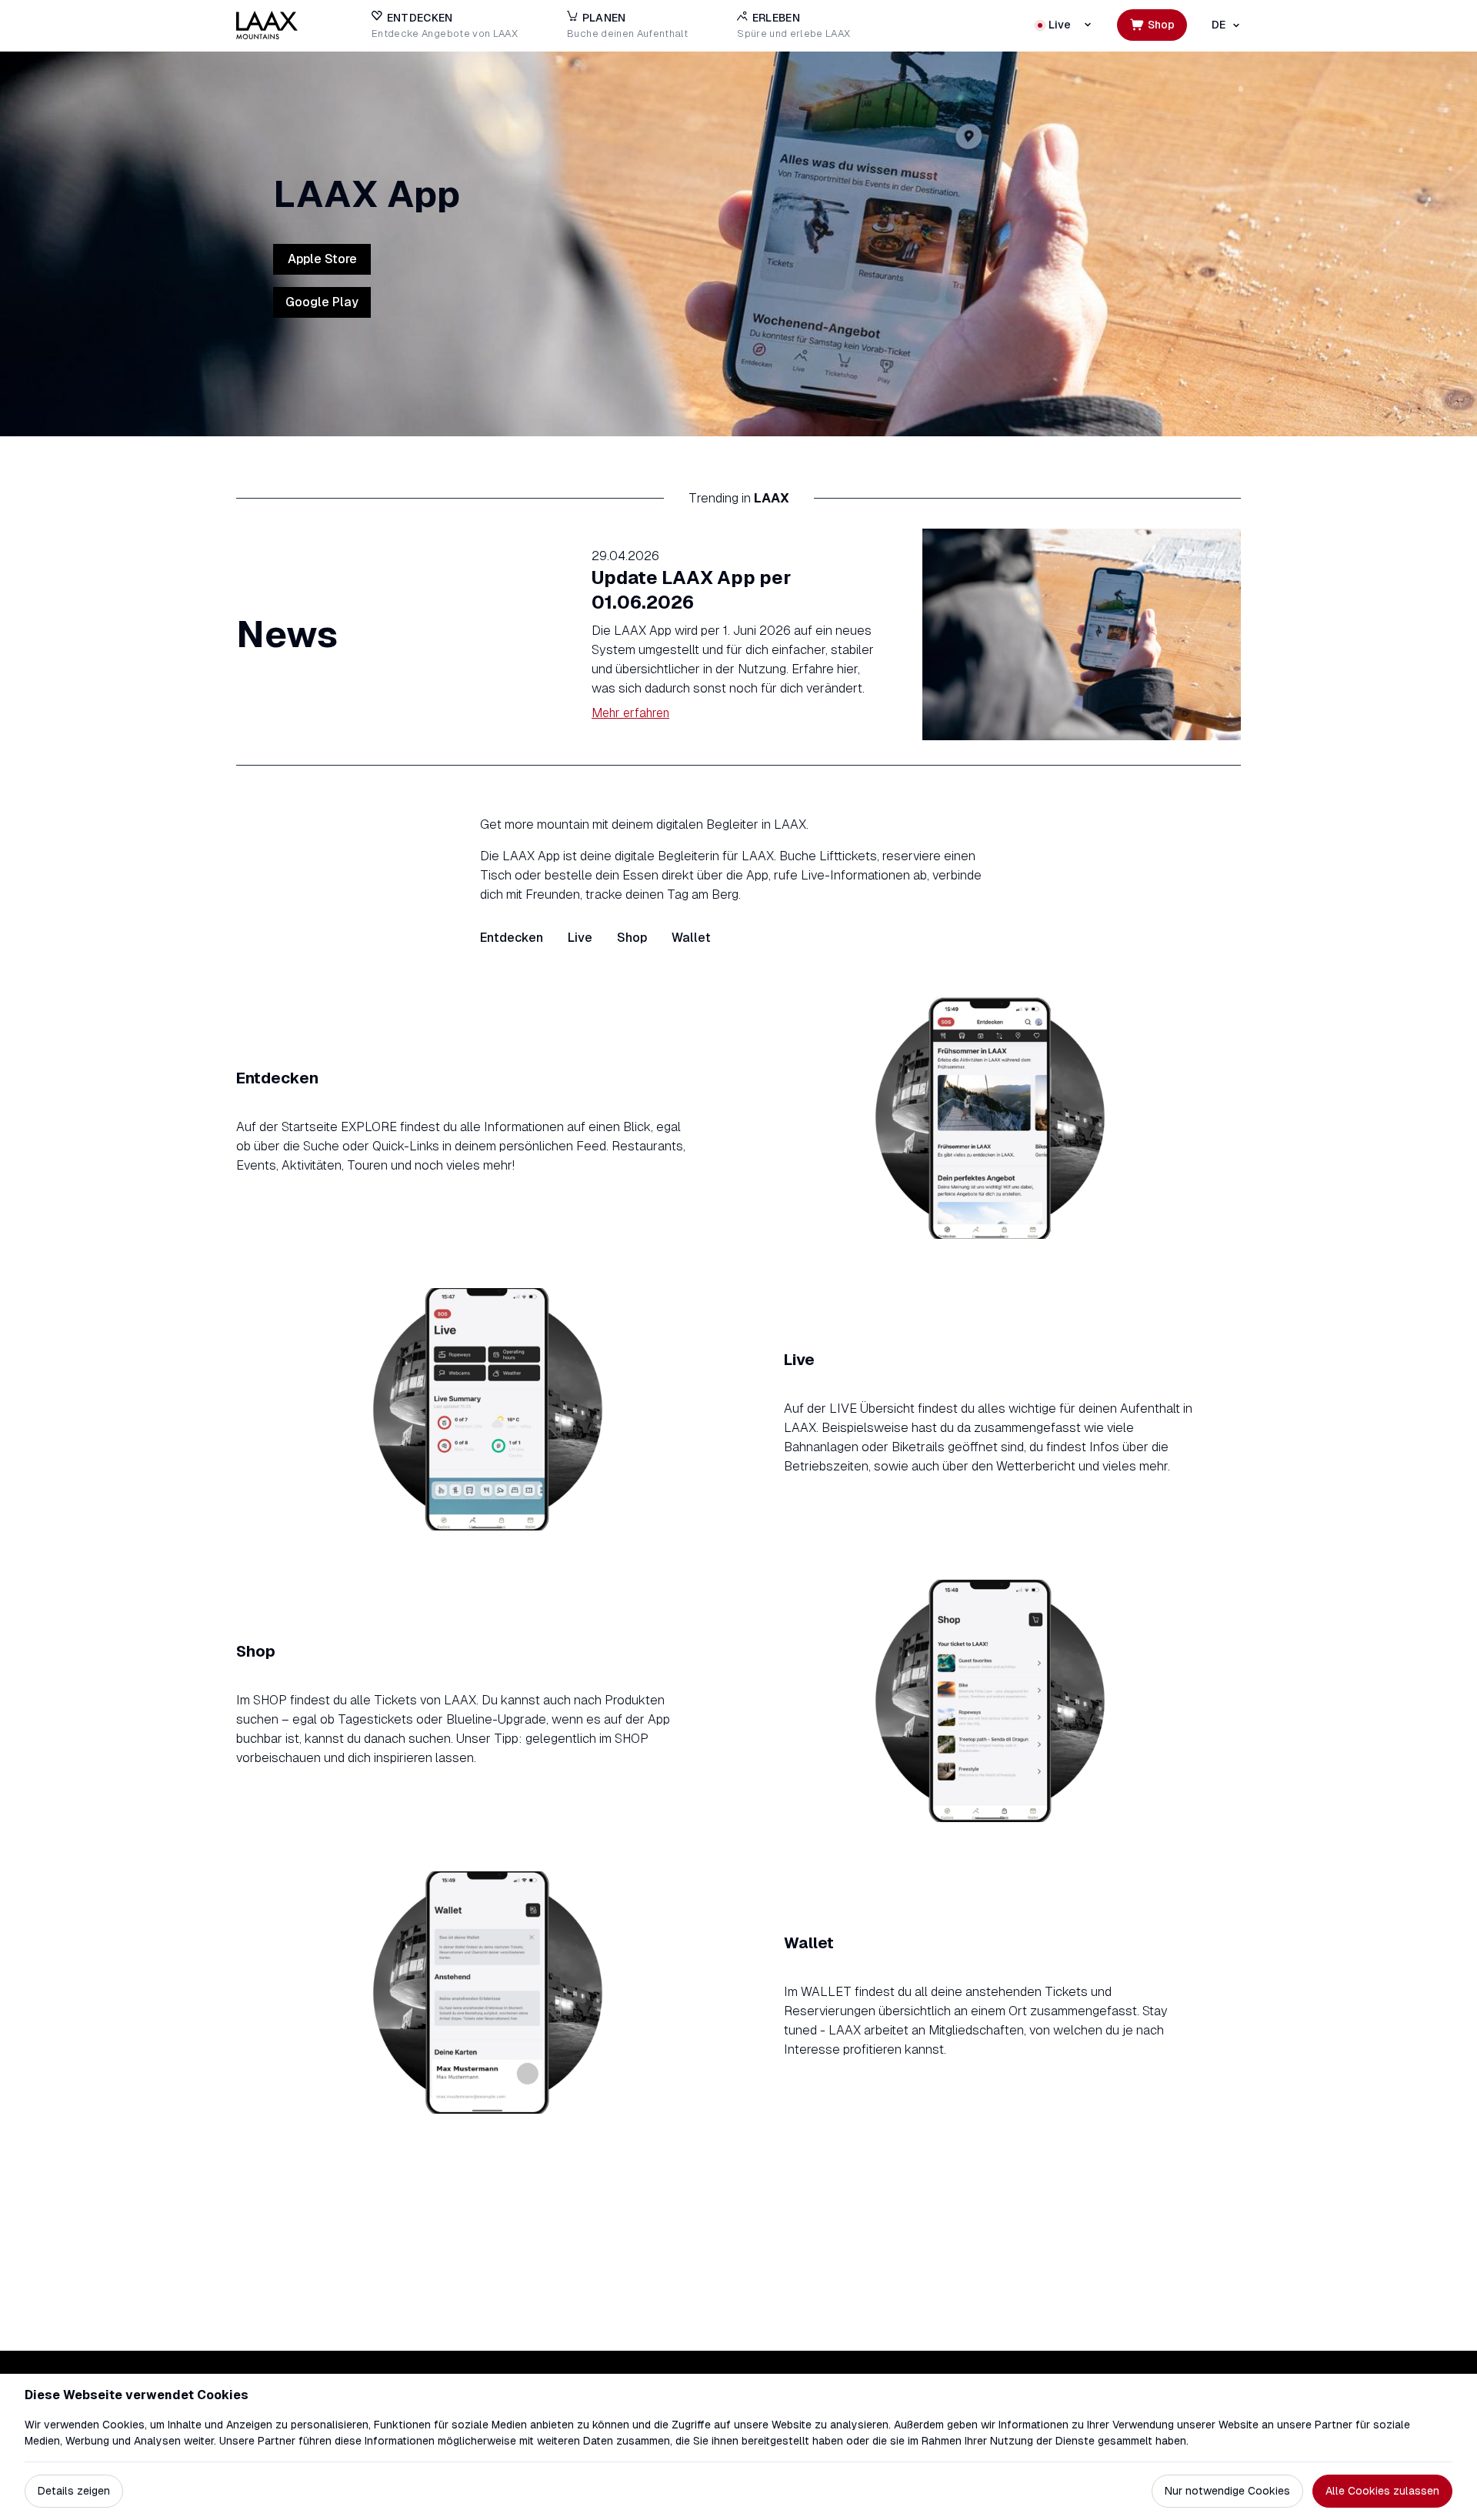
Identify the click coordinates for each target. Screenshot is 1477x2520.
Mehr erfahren (630, 713)
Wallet (691, 938)
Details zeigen (74, 2491)
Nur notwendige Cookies (1227, 2491)
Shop (632, 938)
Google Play (322, 302)
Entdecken (512, 938)
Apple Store (322, 259)
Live (580, 938)
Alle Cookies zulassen (1382, 2491)
